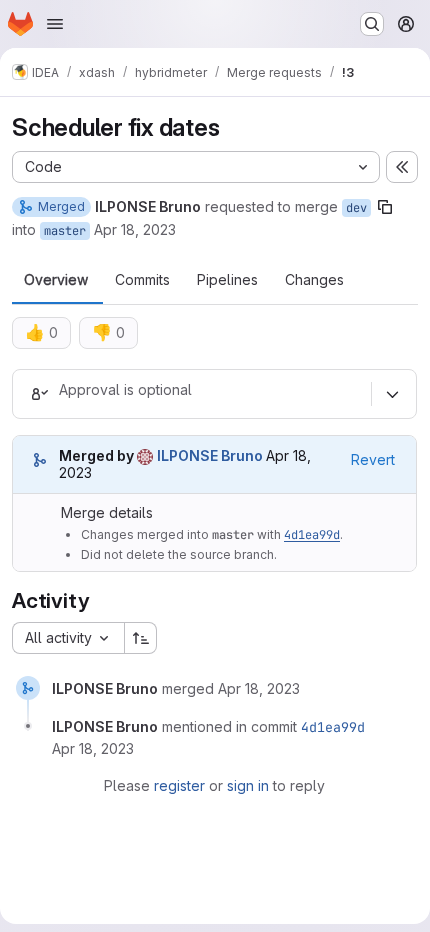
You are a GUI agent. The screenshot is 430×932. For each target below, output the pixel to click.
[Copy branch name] (385, 207)
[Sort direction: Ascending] (141, 638)
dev (356, 208)
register (179, 785)
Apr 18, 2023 (135, 229)
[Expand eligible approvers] (392, 394)
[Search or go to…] (372, 24)
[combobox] (68, 638)
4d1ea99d (312, 535)
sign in (248, 785)
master (65, 231)
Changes (314, 280)
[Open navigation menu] (55, 24)
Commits (142, 280)
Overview (56, 280)
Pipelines (227, 280)
